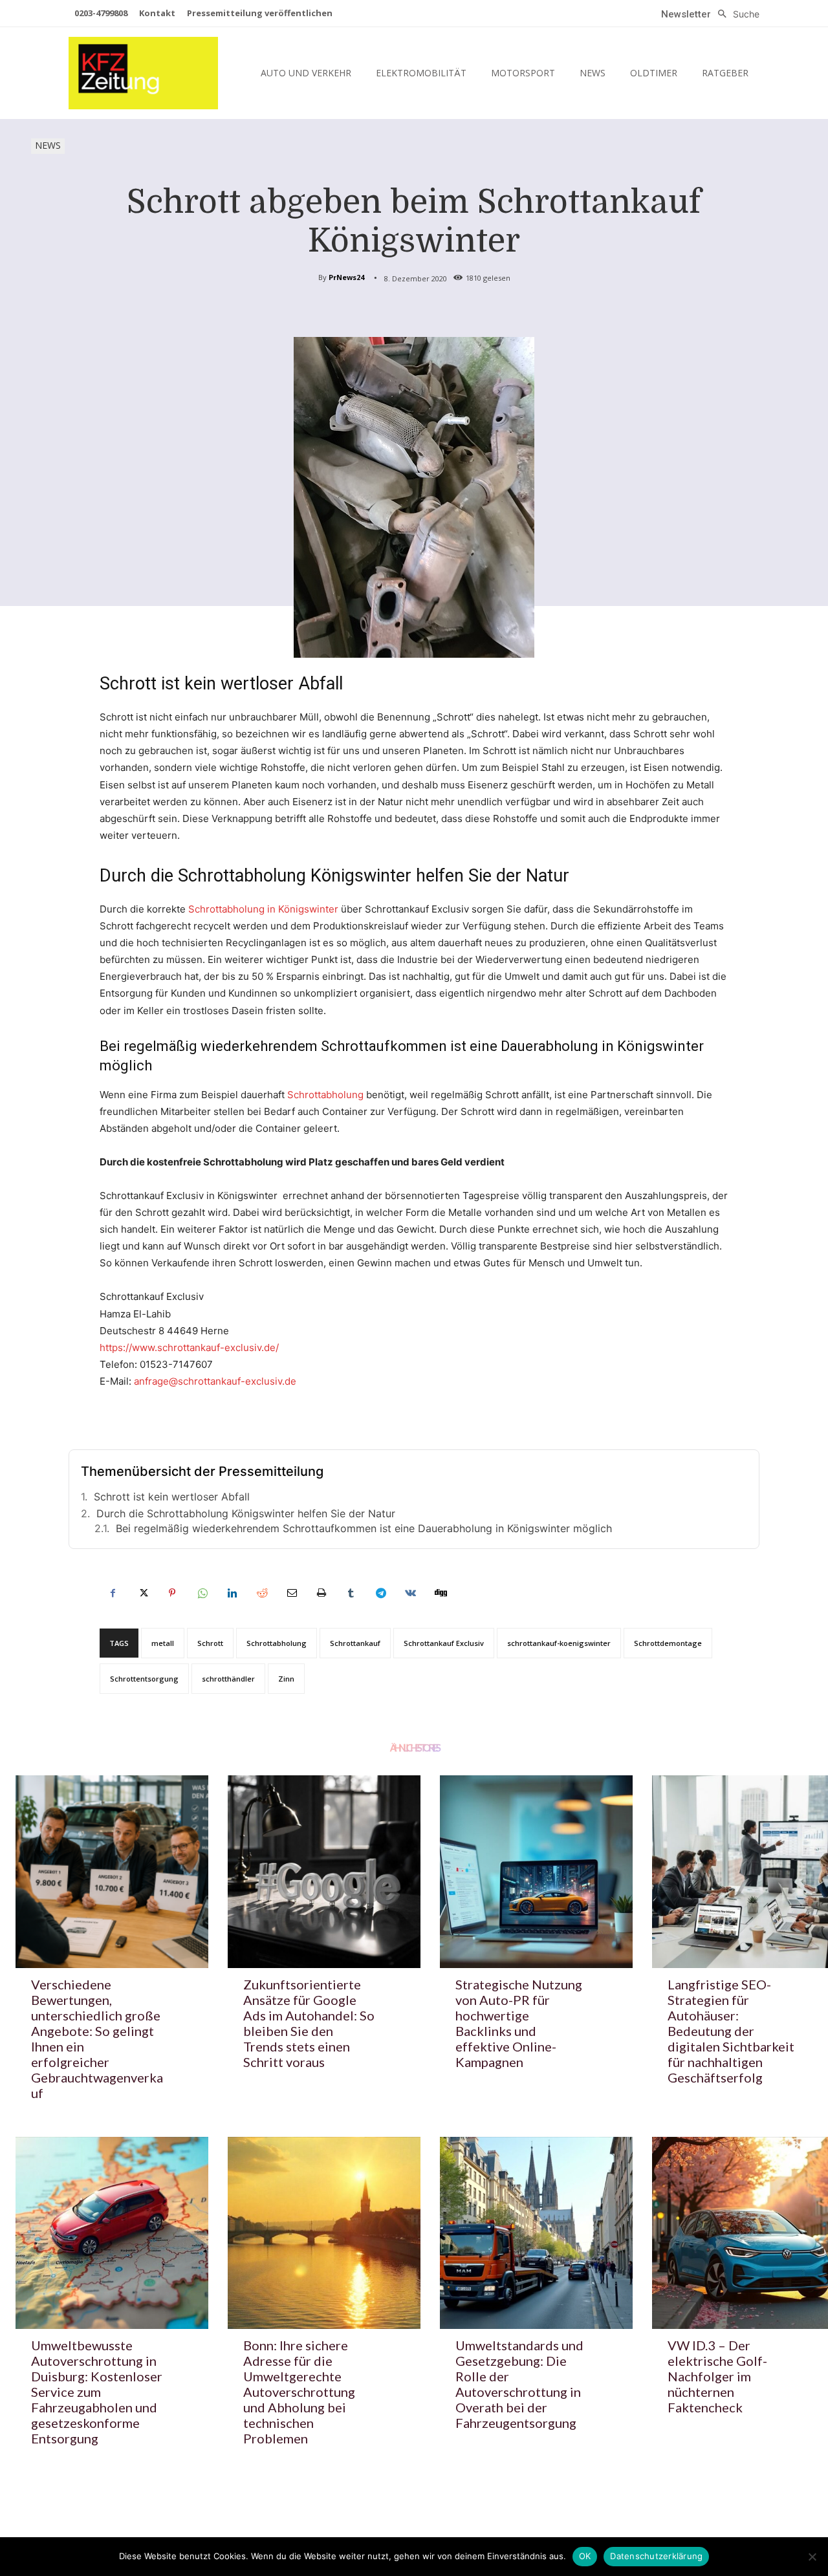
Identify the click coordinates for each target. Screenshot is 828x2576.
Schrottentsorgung (144, 1679)
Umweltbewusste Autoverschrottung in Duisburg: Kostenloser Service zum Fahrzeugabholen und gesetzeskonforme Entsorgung (97, 2392)
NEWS (48, 145)
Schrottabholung (325, 1095)
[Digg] (440, 1593)
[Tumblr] (351, 1593)
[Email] (291, 1593)
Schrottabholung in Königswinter (263, 909)
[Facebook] (113, 1593)
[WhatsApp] (202, 1593)
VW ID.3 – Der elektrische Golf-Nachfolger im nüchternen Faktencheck (717, 2376)
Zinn (286, 1679)
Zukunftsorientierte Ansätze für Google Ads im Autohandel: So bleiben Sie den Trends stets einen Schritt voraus (309, 2023)
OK (585, 2556)
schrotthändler (228, 1679)
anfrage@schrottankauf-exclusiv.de (215, 1381)
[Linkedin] (232, 1593)
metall (163, 1643)
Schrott (210, 1643)
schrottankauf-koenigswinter (559, 1643)
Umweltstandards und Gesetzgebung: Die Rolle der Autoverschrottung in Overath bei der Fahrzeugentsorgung (519, 2384)
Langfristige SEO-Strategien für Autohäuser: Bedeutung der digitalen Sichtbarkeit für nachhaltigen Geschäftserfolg (731, 2031)
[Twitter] (142, 1593)
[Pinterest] (172, 1593)
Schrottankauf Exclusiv (444, 1643)
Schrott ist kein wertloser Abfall (172, 1497)
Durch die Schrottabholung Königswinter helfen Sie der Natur (246, 1513)
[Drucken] (321, 1593)
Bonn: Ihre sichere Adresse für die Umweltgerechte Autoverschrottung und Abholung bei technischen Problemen (299, 2392)
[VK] (410, 1593)
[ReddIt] (261, 1593)
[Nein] (812, 2557)
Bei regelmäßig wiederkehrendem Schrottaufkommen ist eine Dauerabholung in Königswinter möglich (364, 1528)
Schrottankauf (355, 1643)
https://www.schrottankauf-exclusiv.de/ (189, 1348)
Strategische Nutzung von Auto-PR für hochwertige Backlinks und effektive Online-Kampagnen (519, 2023)
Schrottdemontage (668, 1643)
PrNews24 (346, 277)
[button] (735, 14)
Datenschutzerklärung (656, 2556)
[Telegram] (380, 1593)
